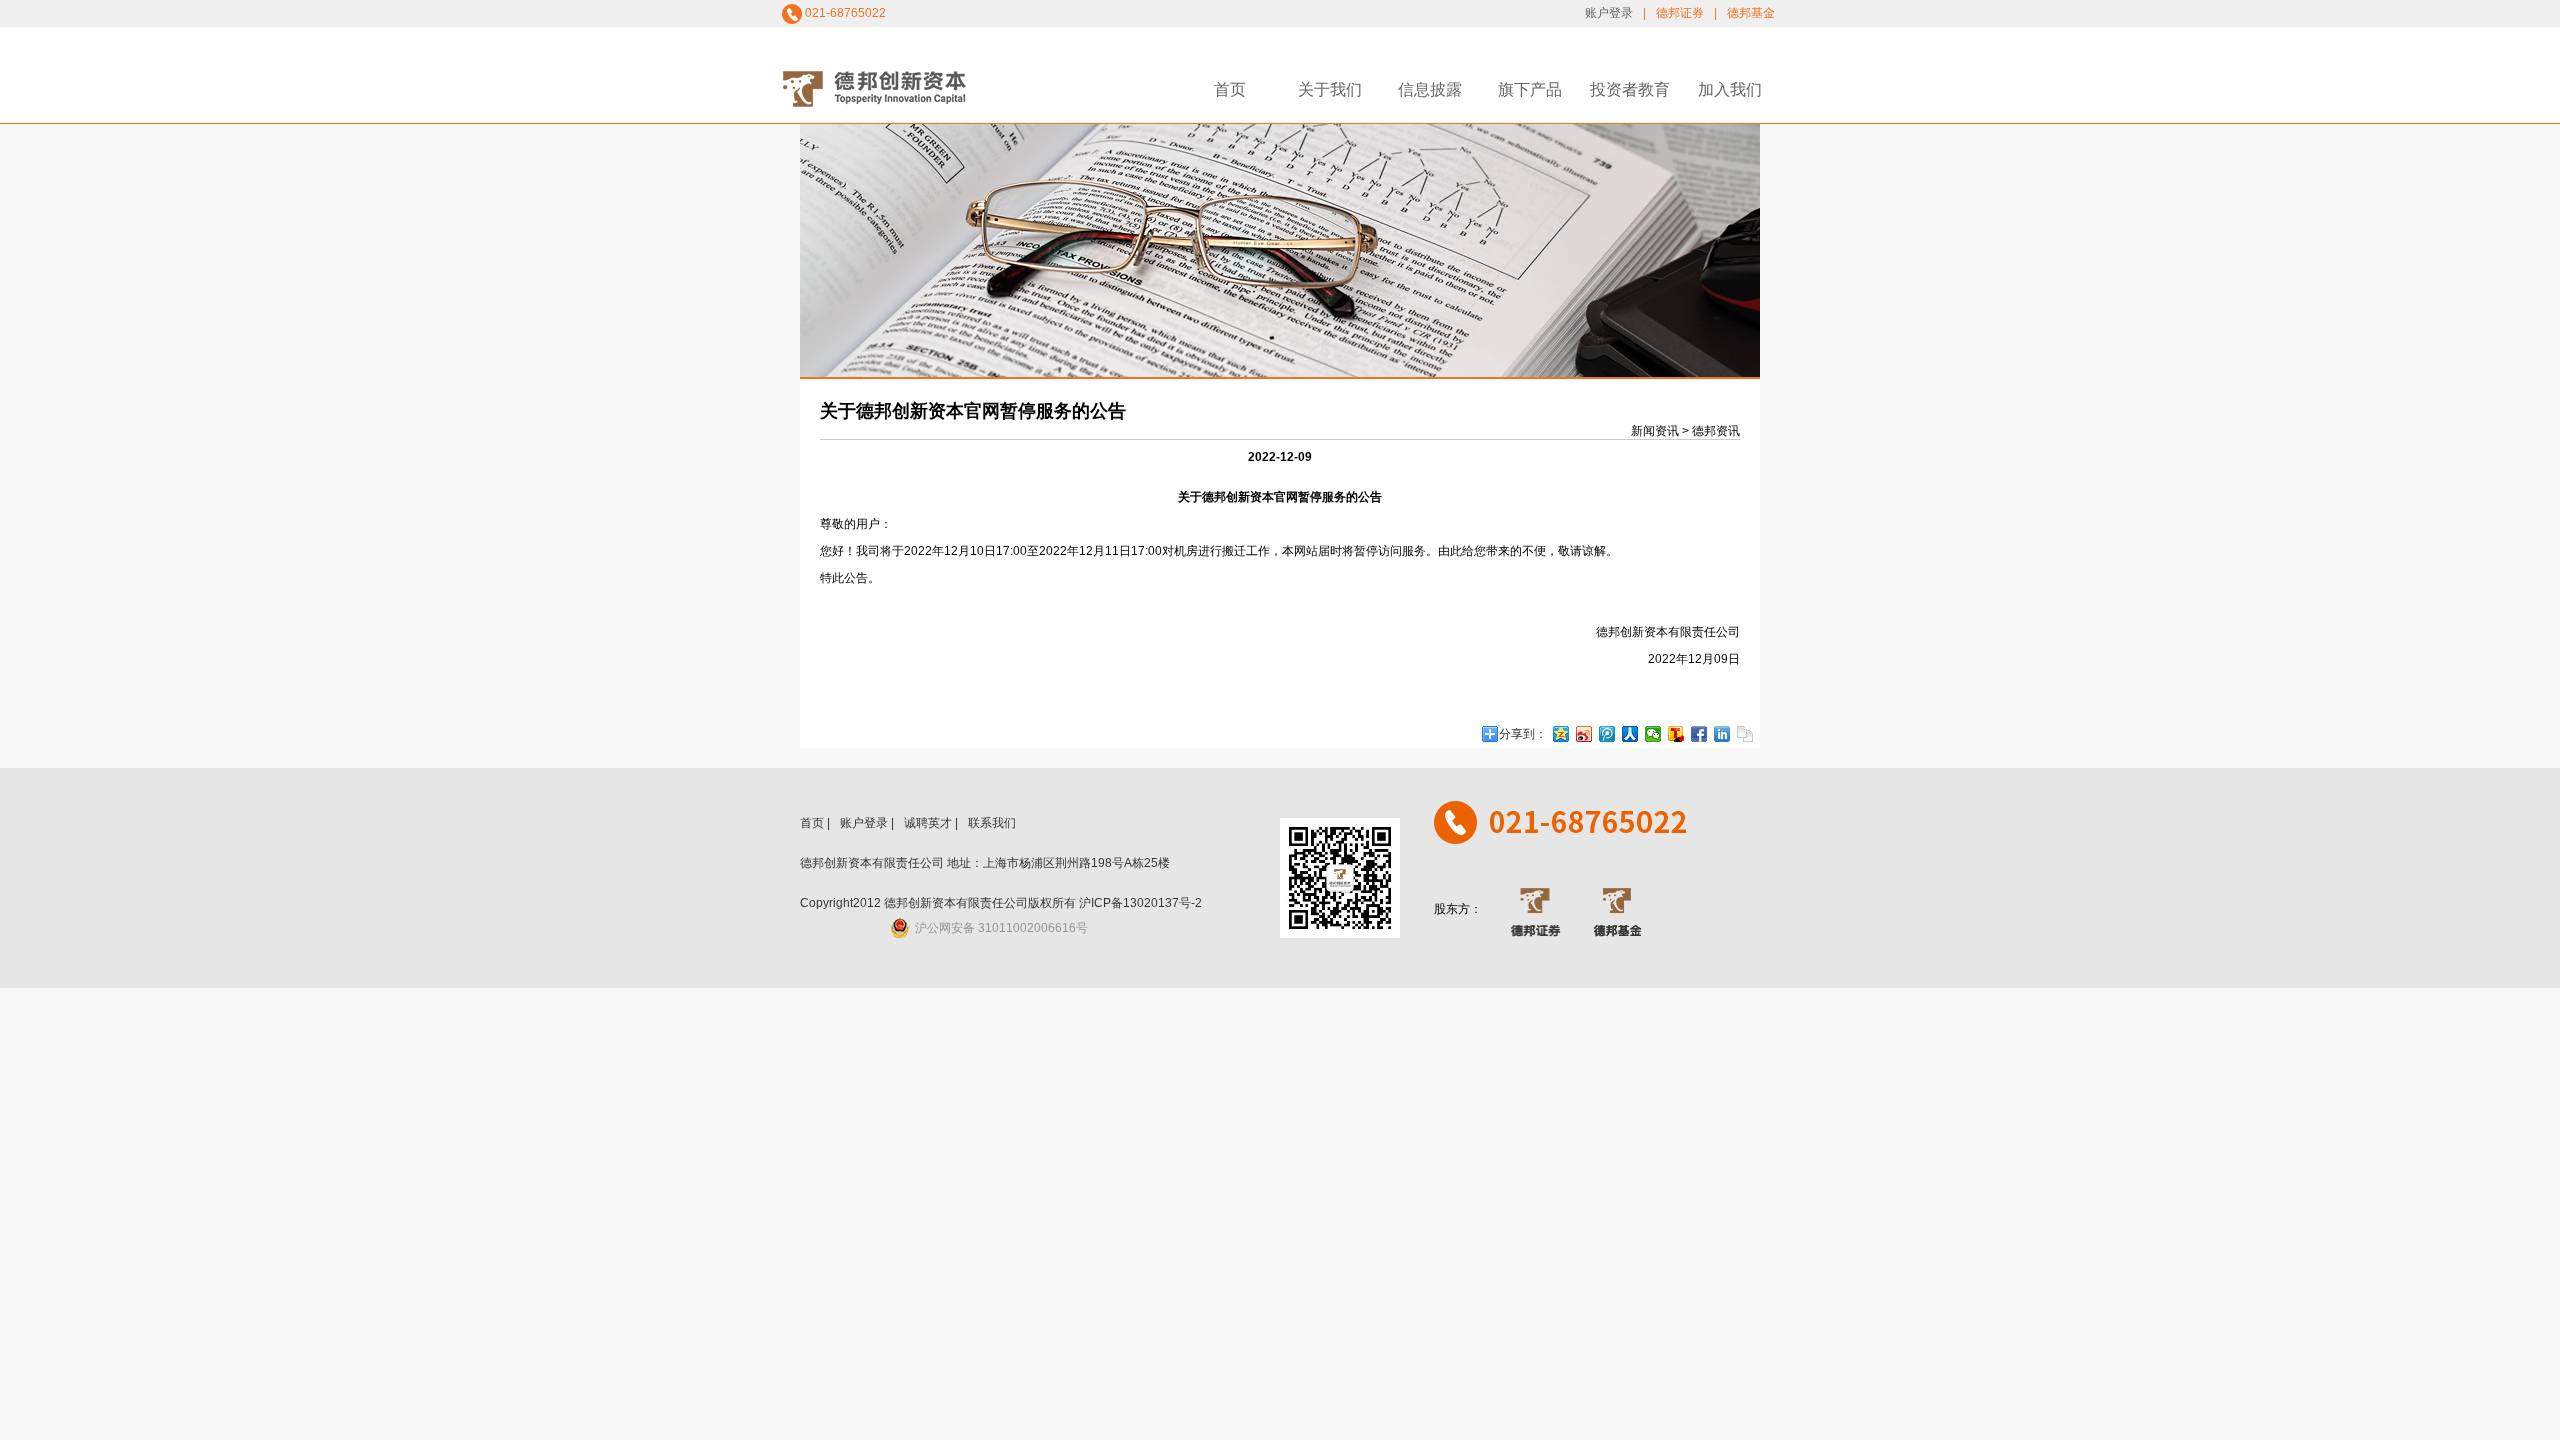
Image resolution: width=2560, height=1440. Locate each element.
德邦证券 (1680, 13)
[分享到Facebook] (1699, 734)
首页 (1230, 89)
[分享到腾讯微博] (1607, 734)
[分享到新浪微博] (1584, 734)
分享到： (1523, 734)
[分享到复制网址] (1745, 734)
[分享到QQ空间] (1561, 734)
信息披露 (1430, 89)
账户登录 (1609, 13)
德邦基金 (1751, 13)
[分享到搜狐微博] (1676, 734)
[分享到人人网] (1630, 734)
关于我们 (1330, 89)
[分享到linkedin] (1722, 734)
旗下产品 (1530, 89)
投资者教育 (1630, 89)
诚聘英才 (928, 823)
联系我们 (992, 823)
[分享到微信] (1653, 734)
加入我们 (1730, 89)
